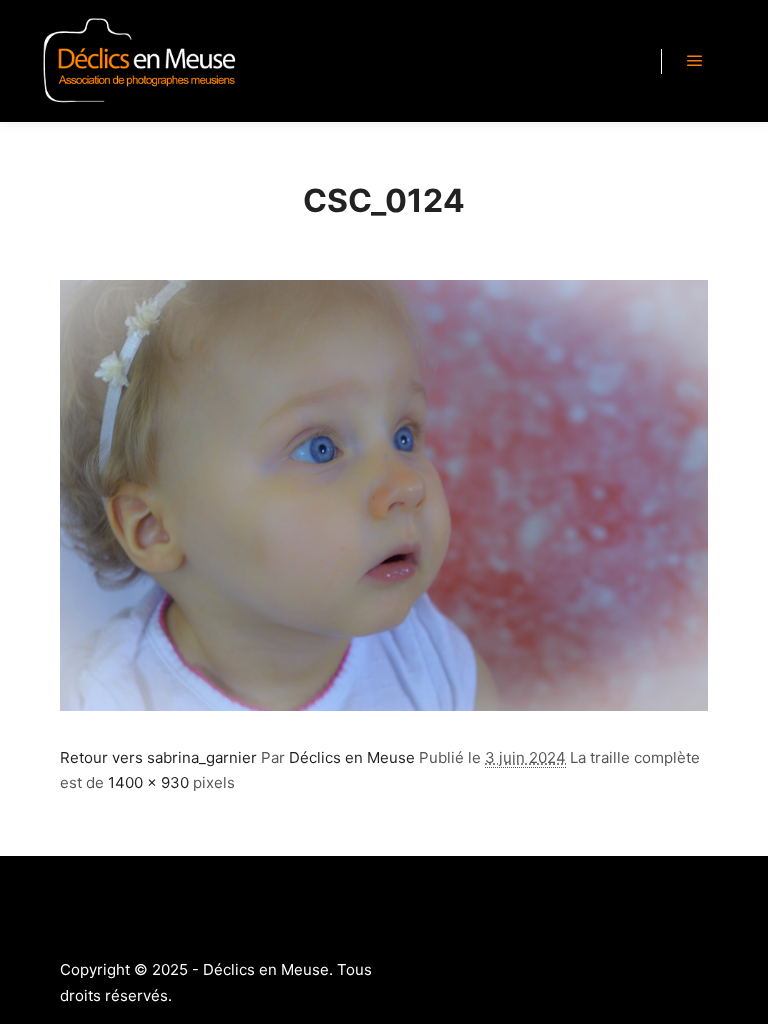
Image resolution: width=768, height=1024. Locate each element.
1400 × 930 (148, 782)
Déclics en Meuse (352, 757)
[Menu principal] (695, 61)
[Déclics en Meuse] (140, 61)
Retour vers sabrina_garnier (158, 757)
